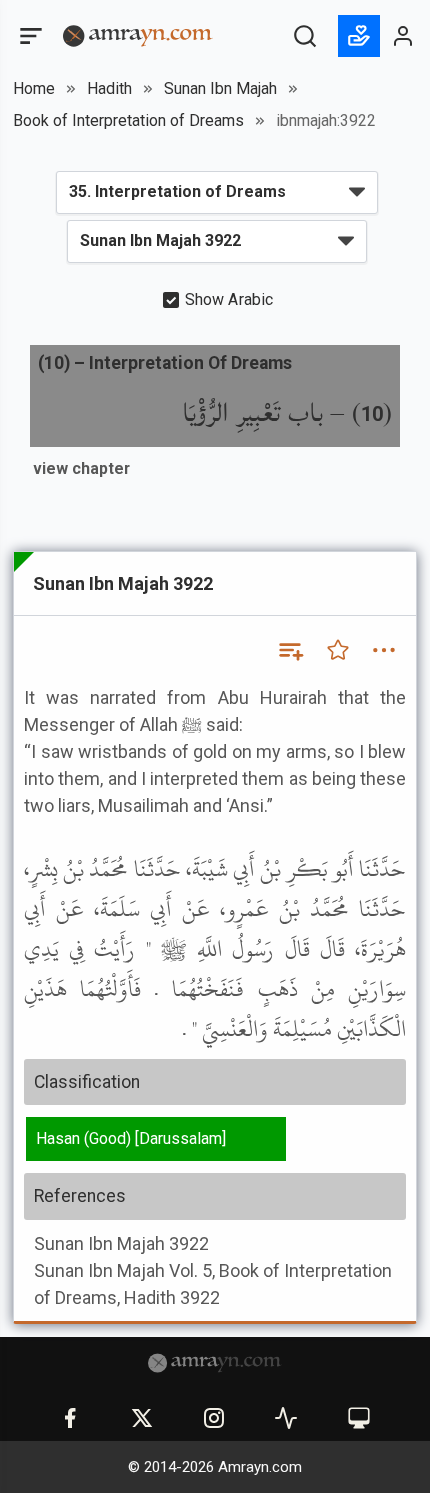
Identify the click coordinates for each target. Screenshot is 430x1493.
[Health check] (286, 1418)
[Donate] (359, 36)
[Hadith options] (384, 650)
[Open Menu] (29, 36)
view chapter (81, 468)
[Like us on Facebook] (70, 1418)
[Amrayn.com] (138, 34)
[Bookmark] (338, 650)
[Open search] (305, 36)
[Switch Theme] (359, 1418)
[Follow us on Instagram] (214, 1418)
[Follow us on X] (142, 1418)
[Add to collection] (290, 650)
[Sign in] (404, 36)
